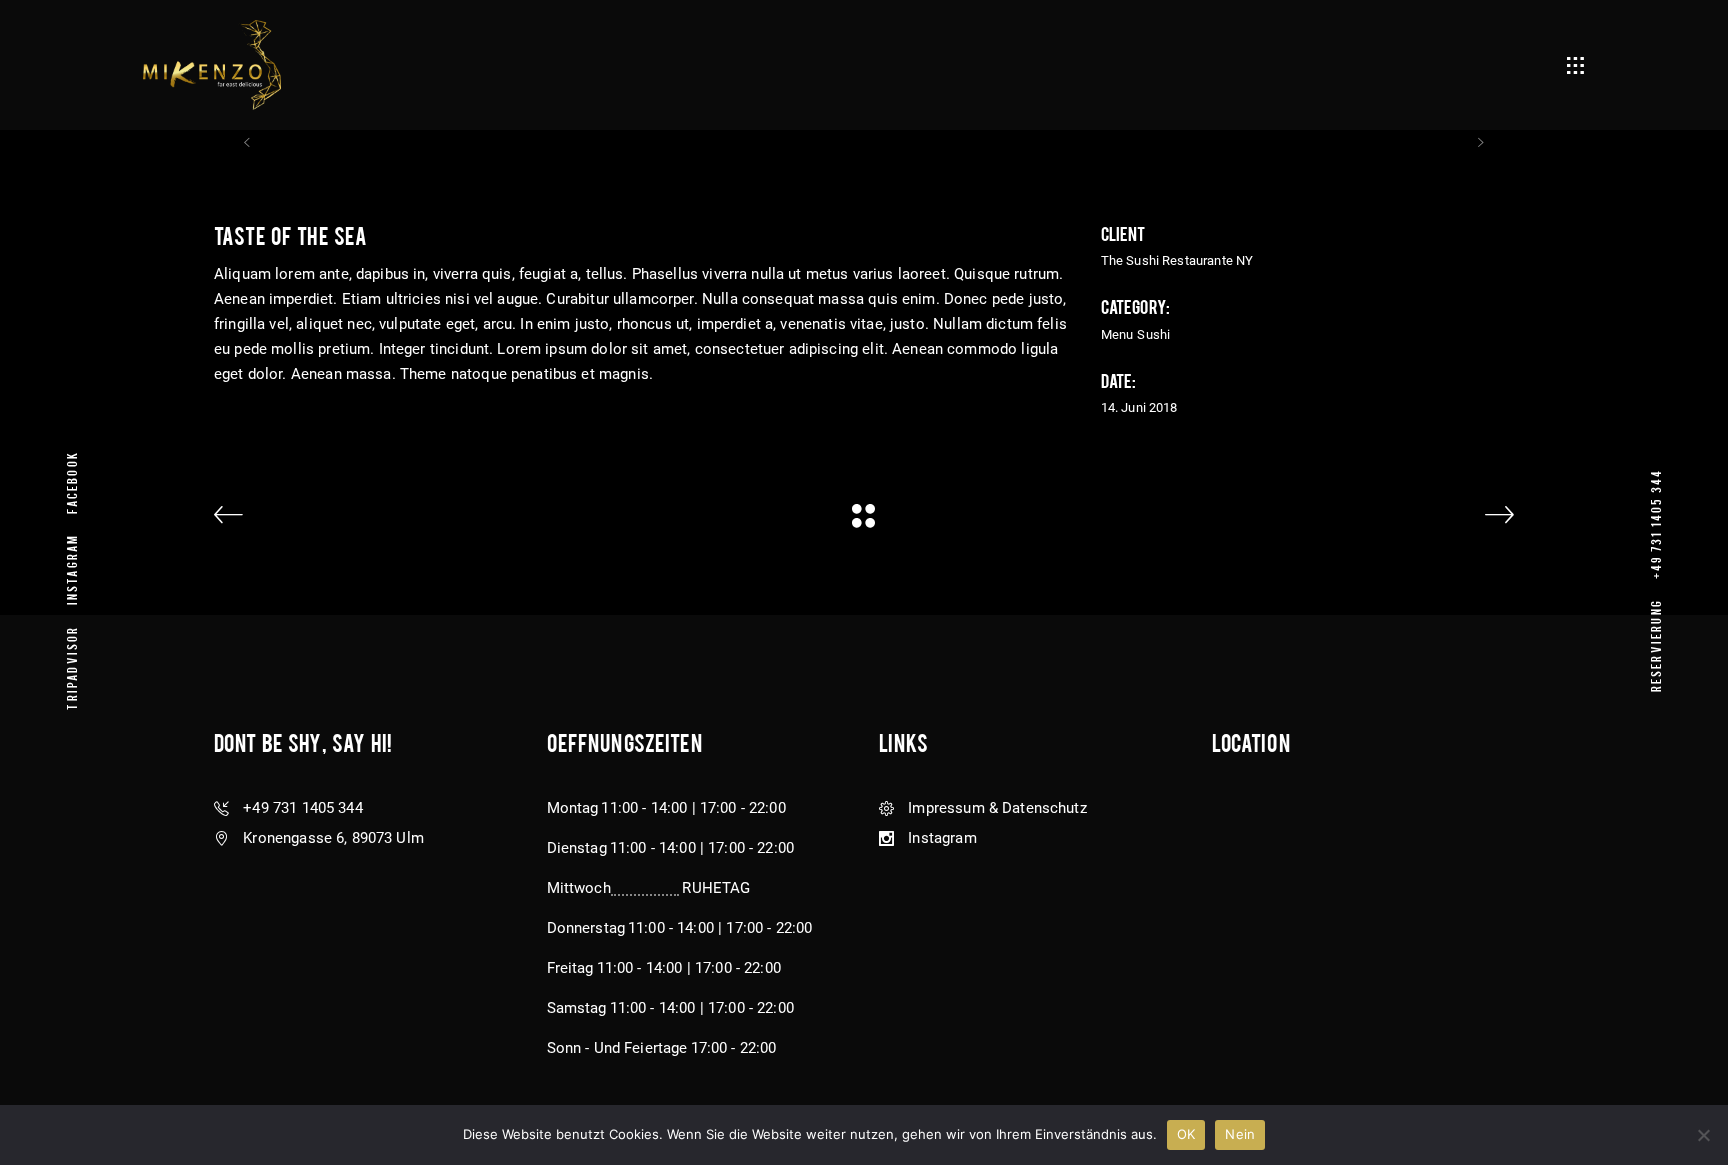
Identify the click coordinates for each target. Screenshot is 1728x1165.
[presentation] (247, 143)
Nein (1240, 1134)
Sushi (1153, 334)
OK (1186, 1134)
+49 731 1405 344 (1655, 523)
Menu (1117, 334)
